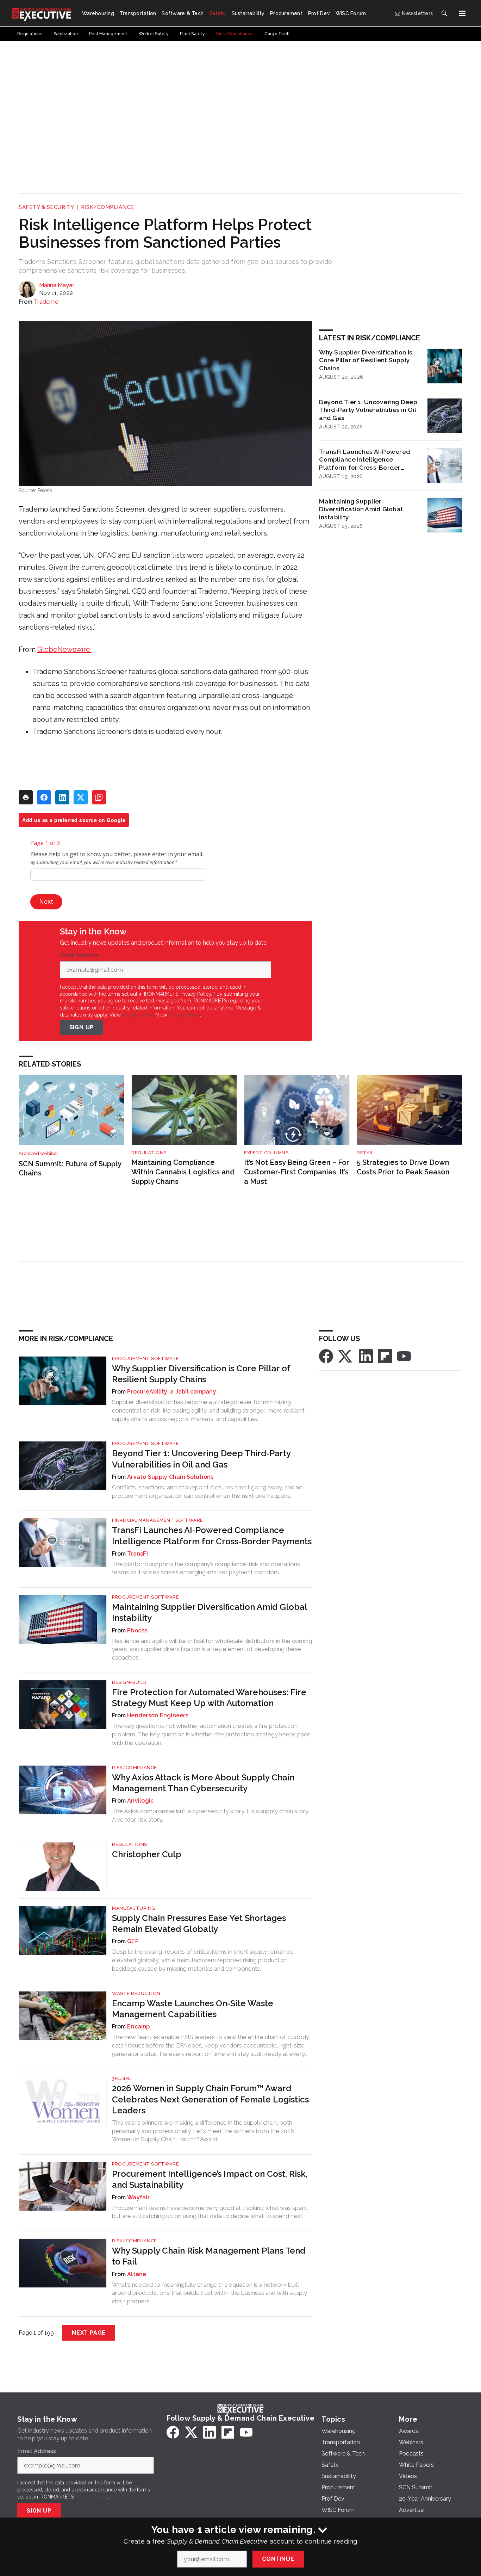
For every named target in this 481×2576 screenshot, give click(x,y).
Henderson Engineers (158, 1715)
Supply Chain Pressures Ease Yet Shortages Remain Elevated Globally (199, 1923)
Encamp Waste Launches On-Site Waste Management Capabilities (193, 2009)
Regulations (149, 1153)
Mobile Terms (138, 1015)
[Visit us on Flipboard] (385, 1356)
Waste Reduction (136, 1993)
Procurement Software (145, 1358)
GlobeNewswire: (64, 649)
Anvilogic (140, 1801)
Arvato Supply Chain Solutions (170, 1477)
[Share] (44, 797)
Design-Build (129, 1682)
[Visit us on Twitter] (346, 1356)
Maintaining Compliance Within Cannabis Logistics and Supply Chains (183, 1172)
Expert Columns (266, 1153)
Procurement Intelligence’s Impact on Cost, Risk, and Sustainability (210, 2179)
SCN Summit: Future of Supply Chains (70, 1169)
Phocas (138, 1630)
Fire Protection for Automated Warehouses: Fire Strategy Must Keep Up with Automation (209, 1698)
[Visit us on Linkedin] (366, 1356)
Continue (278, 2559)
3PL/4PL (121, 2078)
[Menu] (462, 13)
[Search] (444, 13)
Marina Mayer (57, 285)
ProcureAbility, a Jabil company (172, 1392)
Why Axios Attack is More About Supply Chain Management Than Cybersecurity (203, 1783)
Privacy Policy (184, 1015)
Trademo (46, 302)
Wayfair (138, 2197)
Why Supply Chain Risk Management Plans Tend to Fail (209, 2256)
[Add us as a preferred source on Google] (99, 797)
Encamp (139, 2027)
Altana (137, 2274)
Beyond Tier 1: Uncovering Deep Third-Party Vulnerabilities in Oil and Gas (368, 410)
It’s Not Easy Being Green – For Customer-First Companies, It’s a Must (297, 1172)
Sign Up (82, 1027)
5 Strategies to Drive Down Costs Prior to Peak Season (403, 1167)
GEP (133, 1941)
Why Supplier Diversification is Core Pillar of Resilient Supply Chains (366, 360)
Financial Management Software (158, 1520)
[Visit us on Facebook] (326, 1356)
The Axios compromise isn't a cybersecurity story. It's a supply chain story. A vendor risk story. (211, 1815)
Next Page (89, 2333)
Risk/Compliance (108, 207)
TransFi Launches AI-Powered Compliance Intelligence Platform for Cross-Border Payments (365, 460)
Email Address (81, 956)
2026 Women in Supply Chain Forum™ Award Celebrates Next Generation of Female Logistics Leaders (210, 2099)
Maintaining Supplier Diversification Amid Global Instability (361, 509)
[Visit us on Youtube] (404, 1356)
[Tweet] (81, 797)
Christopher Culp (147, 1854)
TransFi (138, 1554)
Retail (365, 1153)
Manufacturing (134, 1908)
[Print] (26, 797)
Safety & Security (46, 207)
